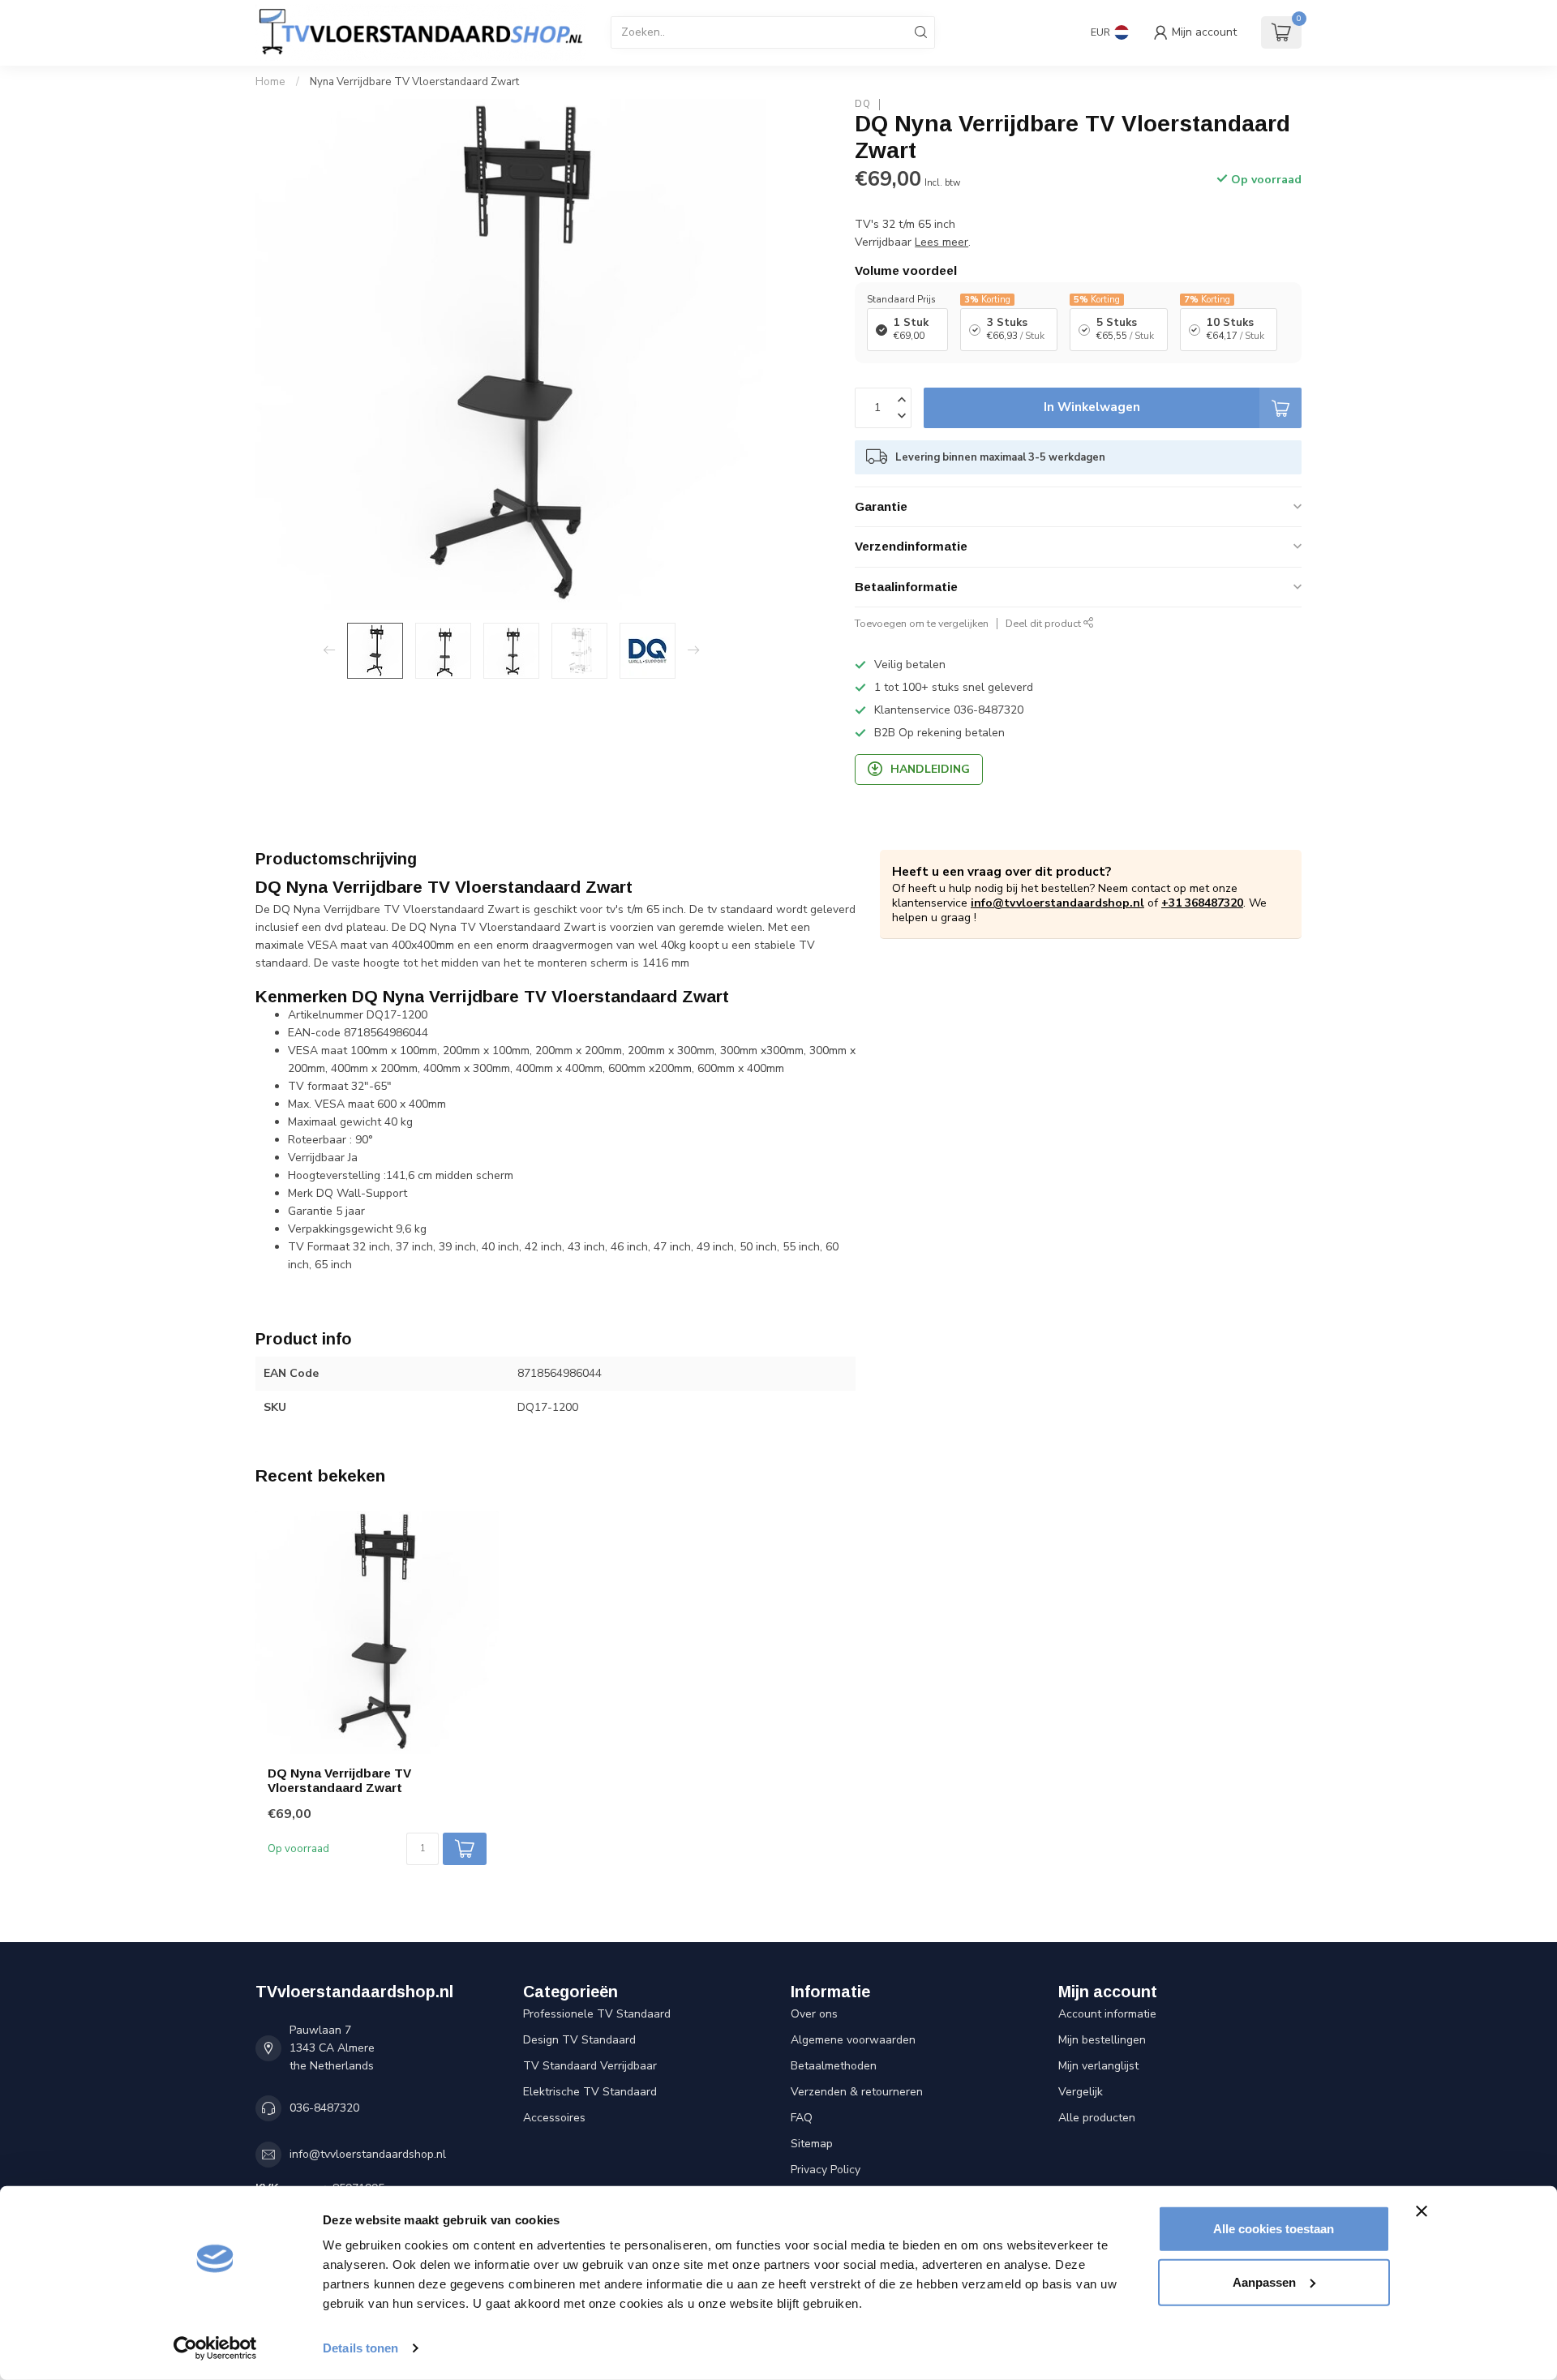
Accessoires (554, 2118)
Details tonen (360, 2348)
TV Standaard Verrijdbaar (590, 2066)
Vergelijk (1081, 2092)
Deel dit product (1044, 623)
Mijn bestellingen (1102, 2040)
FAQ (802, 2118)
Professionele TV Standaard (597, 2014)
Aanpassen (1264, 2281)
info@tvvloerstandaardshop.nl (1057, 903)
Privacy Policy (826, 2170)
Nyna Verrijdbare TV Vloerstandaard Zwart (414, 82)
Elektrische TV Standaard (590, 2092)
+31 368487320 (1202, 903)
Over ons (814, 2014)
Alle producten (1097, 2118)
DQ (863, 104)
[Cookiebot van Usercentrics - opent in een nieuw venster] (215, 2348)
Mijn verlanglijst (1098, 2066)
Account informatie (1107, 2014)
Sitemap (812, 2144)
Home (270, 82)
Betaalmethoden (834, 2066)
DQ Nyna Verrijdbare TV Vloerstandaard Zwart (339, 1780)
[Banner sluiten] (1422, 2211)
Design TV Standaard (579, 2040)
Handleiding (930, 769)
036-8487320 (324, 2108)
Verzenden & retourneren (857, 2092)
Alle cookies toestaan (1274, 2229)
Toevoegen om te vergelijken (922, 623)
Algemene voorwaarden (853, 2040)
